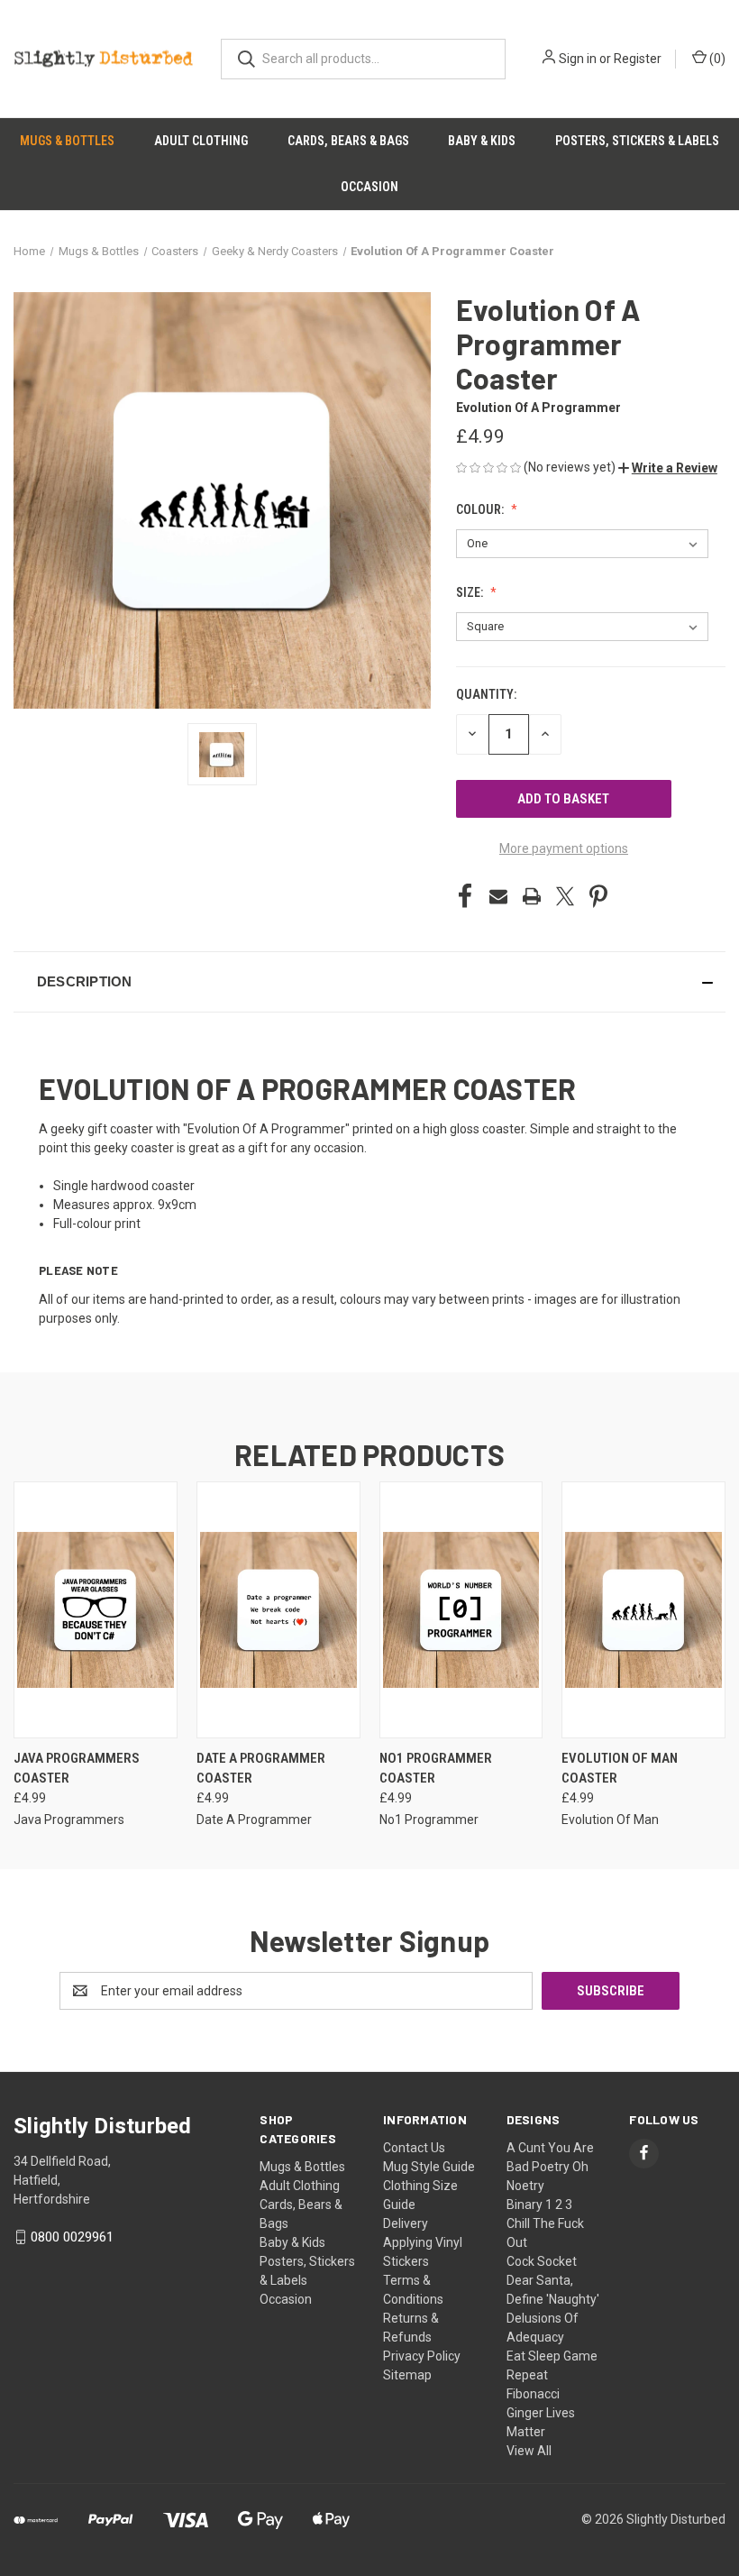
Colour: (481, 509)
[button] (668, 468)
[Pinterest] (598, 896)
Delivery (406, 2223)
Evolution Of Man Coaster (620, 1769)
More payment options (564, 848)
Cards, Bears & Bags (348, 141)
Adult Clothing (201, 141)
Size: (471, 592)
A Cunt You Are (550, 2148)
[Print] (532, 896)
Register (638, 59)
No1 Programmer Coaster (436, 1769)
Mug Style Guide (429, 2167)
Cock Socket (542, 2261)
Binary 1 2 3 (539, 2205)
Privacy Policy (422, 2356)
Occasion (369, 187)
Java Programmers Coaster (77, 1769)
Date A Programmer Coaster (261, 1769)
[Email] (498, 896)
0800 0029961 (72, 2237)
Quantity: (486, 694)
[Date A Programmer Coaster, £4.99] (278, 1610)
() (716, 59)
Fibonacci (533, 2394)
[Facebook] (465, 896)
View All (529, 2451)
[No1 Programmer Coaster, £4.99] (461, 1610)
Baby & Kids (482, 141)
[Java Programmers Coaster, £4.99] (96, 1610)
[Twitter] (565, 896)
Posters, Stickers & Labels (637, 141)
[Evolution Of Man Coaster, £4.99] (643, 1610)
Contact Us (414, 2148)
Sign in (578, 59)
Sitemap (407, 2375)
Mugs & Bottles (67, 141)
